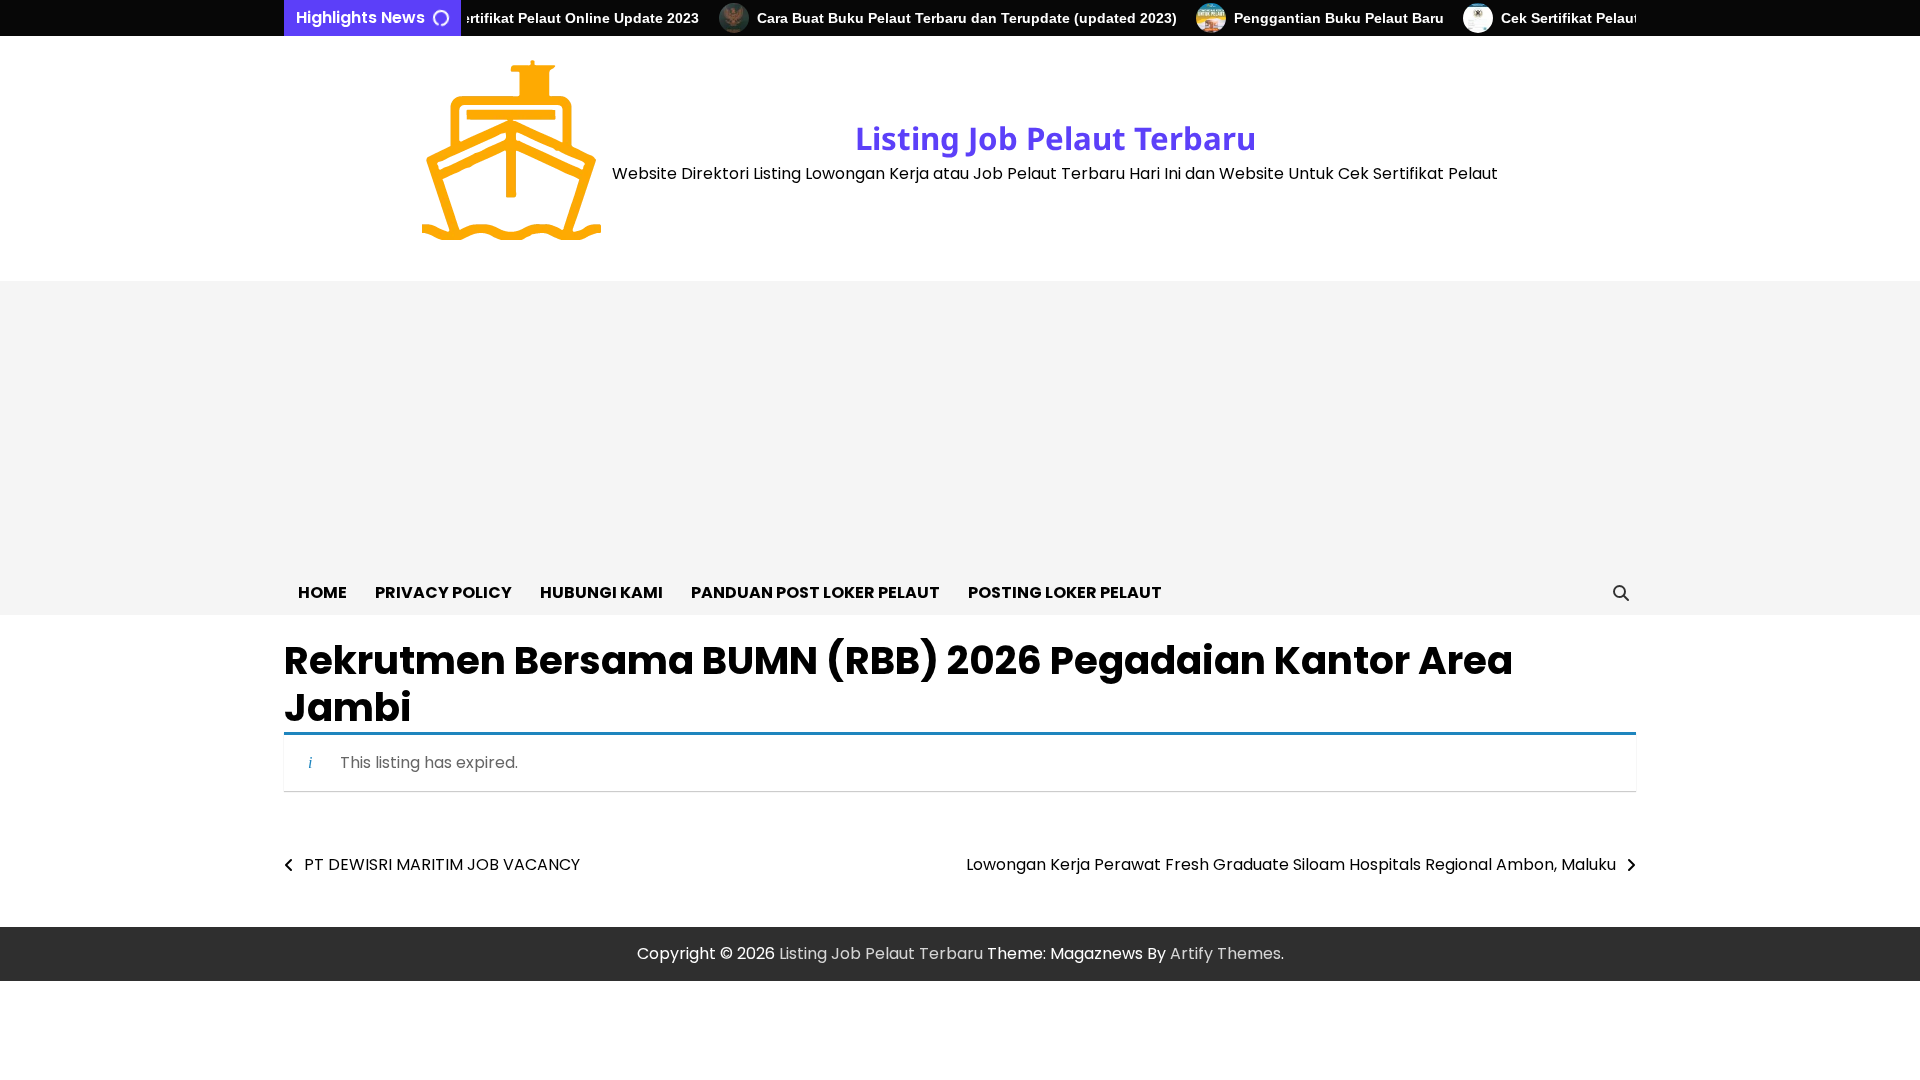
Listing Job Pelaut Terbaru (1055, 138)
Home (322, 592)
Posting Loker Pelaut (1065, 592)
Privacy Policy (443, 592)
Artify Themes (1225, 953)
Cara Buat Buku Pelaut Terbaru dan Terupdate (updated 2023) (952, 18)
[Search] (1621, 593)
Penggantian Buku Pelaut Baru (1324, 18)
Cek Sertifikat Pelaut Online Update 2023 (547, 18)
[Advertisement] (960, 421)
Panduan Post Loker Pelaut (815, 592)
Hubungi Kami (601, 592)
